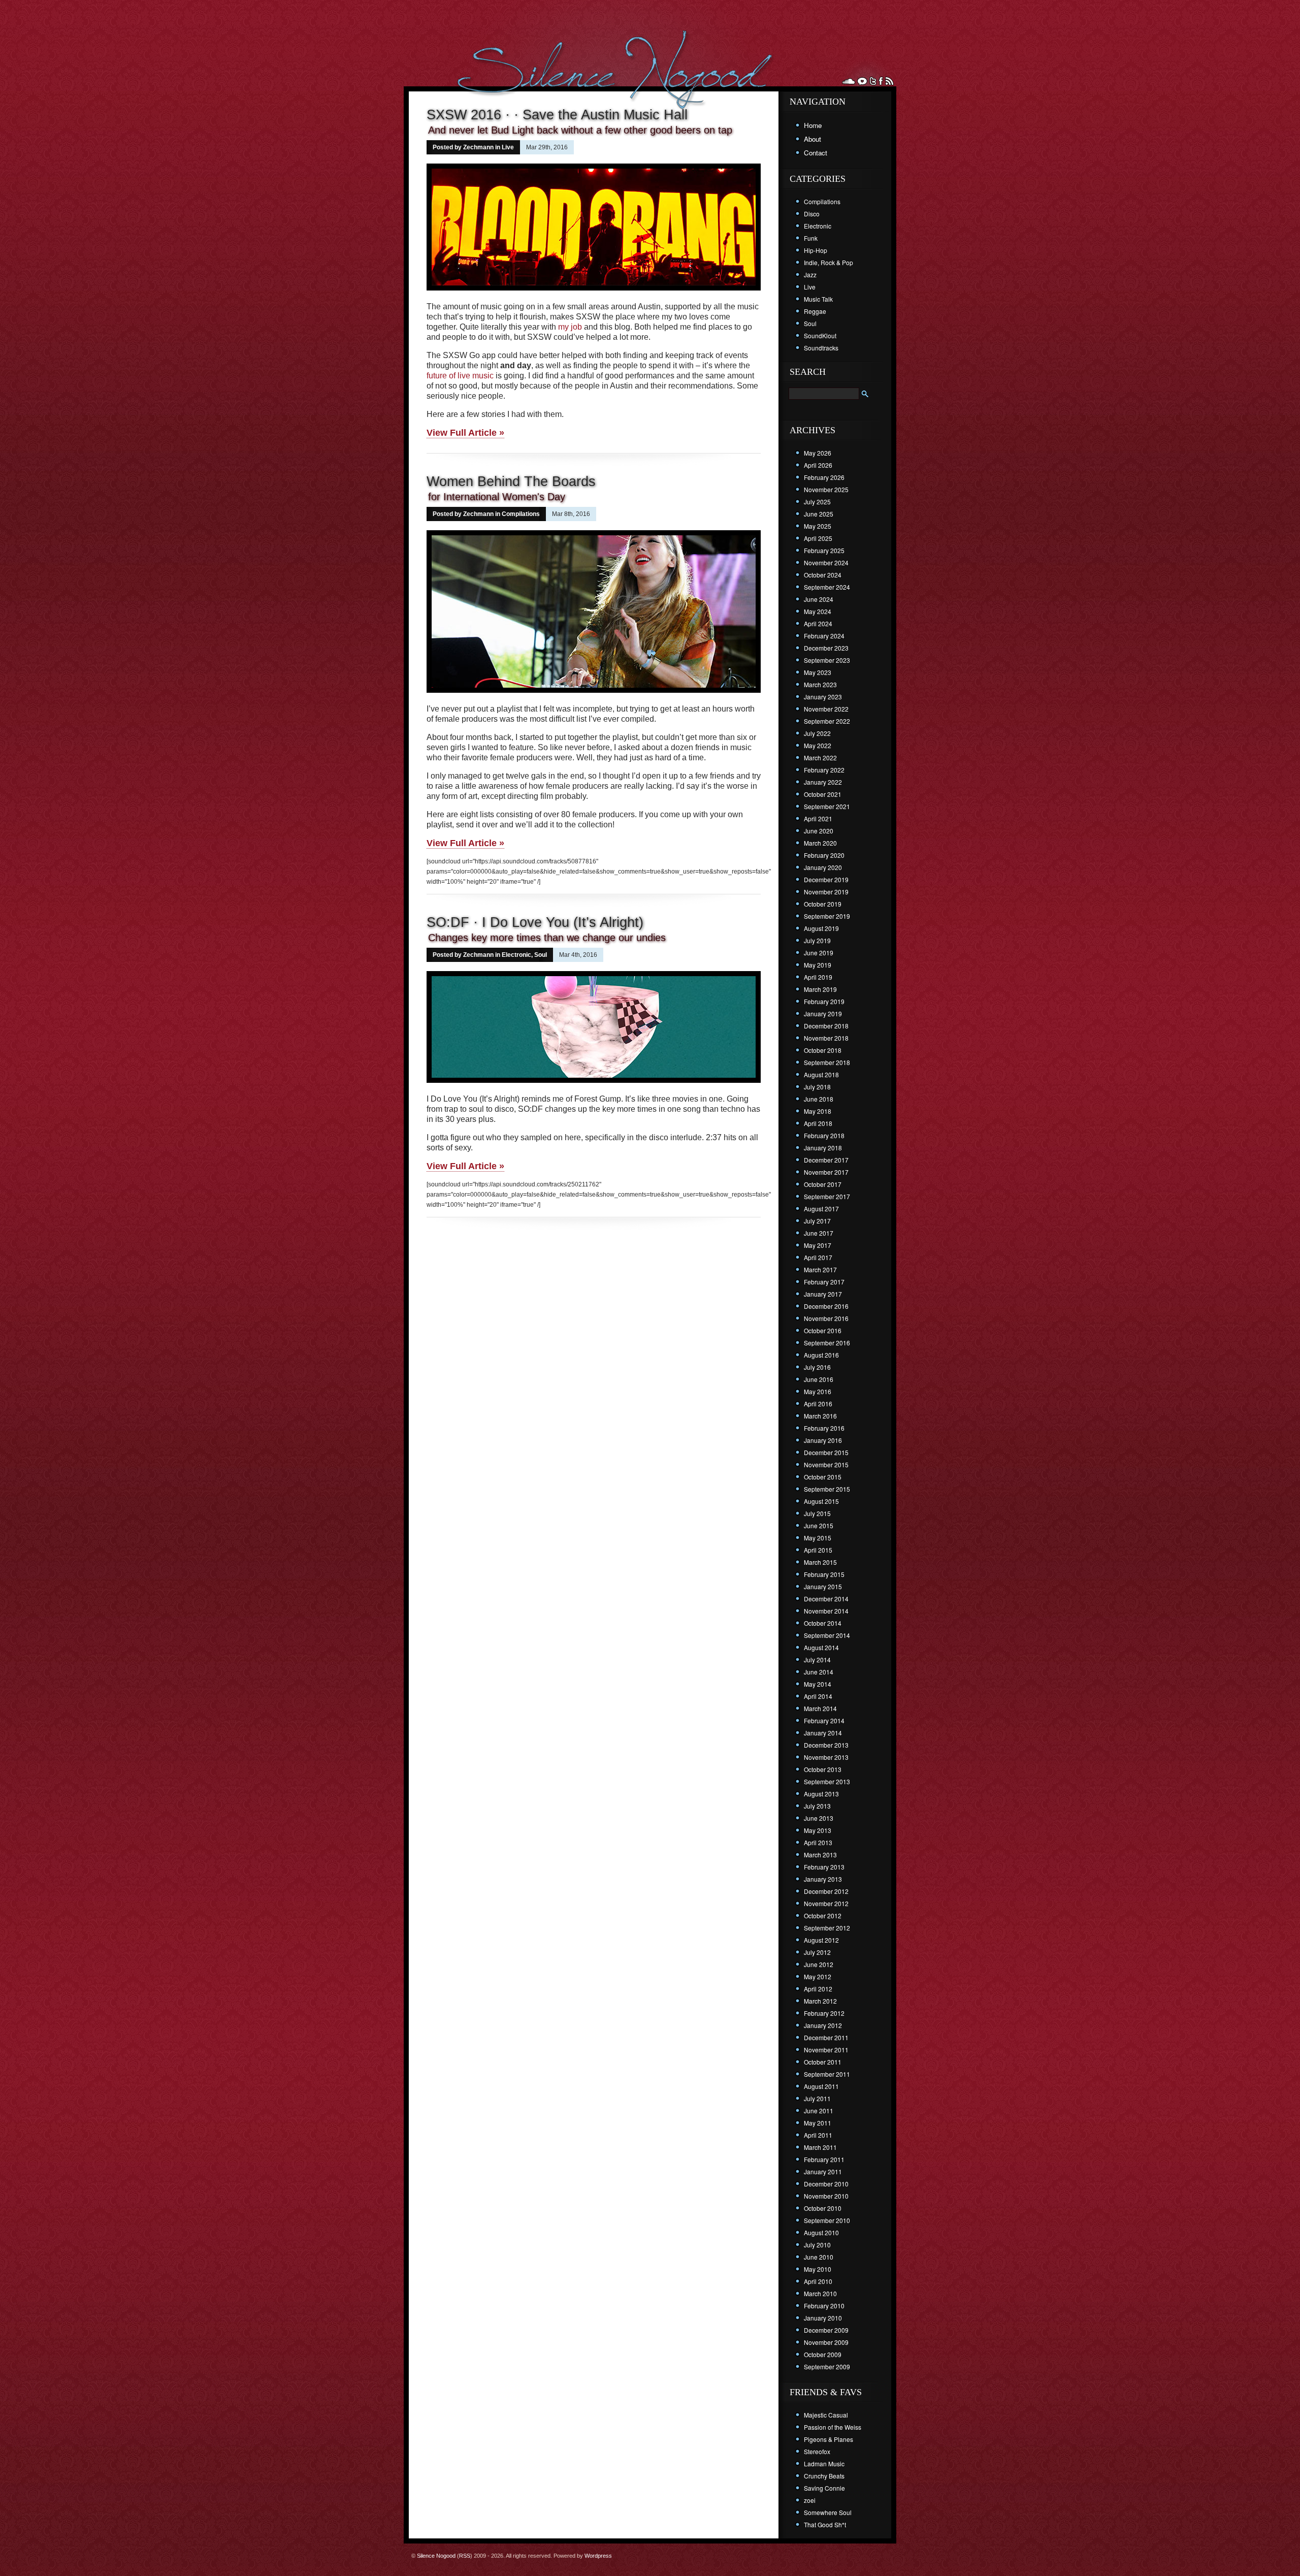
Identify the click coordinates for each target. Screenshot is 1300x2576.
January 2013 (823, 1879)
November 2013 (826, 1757)
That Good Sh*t (825, 2524)
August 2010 (821, 2232)
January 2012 (823, 2025)
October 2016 (823, 1330)
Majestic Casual (826, 2415)
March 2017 (820, 1269)
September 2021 (827, 806)
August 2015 (821, 1501)
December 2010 (826, 2184)
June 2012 (819, 1964)
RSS (465, 2556)
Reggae (815, 311)
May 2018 (818, 1111)
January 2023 (823, 697)
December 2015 (826, 1452)
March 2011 (820, 2147)
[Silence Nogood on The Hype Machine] (862, 81)
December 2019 (826, 879)
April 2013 (818, 1842)
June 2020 (819, 831)
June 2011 (819, 2111)
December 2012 (826, 1891)
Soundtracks (821, 348)
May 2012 (818, 1976)
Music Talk (818, 299)
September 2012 (827, 1928)
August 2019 (821, 928)
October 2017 (823, 1184)
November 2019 (826, 892)
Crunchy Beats (824, 2476)
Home (813, 125)
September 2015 (827, 1489)
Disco (812, 214)
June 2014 (819, 1672)
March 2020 (820, 843)
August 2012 (821, 1940)
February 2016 (824, 1428)
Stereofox (817, 2451)
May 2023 (818, 672)
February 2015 (824, 1574)
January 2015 (823, 1586)
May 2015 (818, 1538)
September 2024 (827, 587)
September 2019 (827, 916)
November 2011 (826, 2050)
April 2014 (818, 1696)
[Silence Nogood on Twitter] (873, 81)
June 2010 (819, 2257)
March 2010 (820, 2293)
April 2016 (818, 1404)
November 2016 (826, 1318)
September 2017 (827, 1196)
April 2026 (818, 465)
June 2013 (819, 1818)
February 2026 (824, 477)
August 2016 (821, 1355)
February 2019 (824, 1001)
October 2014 (823, 1623)
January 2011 (823, 2171)
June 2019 (819, 953)
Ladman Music (824, 2464)
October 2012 (823, 1915)
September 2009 (827, 2366)
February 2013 (824, 1867)
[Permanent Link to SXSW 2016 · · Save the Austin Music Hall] (594, 292)
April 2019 (818, 977)
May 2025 (818, 526)
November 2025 (826, 489)
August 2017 (821, 1209)
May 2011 (818, 2123)
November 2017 (826, 1172)
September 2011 (827, 2074)
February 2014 (824, 1720)
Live (508, 147)
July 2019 (817, 940)
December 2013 (826, 1745)
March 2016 (820, 1416)
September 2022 (827, 721)
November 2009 (826, 2342)
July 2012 (817, 1952)
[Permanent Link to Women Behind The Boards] (594, 694)
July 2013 (817, 1806)
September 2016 (827, 1343)
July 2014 (817, 1660)
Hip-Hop (816, 250)
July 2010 (817, 2245)
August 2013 (821, 1794)
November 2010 (826, 2196)
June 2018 (819, 1099)
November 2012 (826, 1903)
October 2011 (823, 2062)
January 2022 (823, 782)
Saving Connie (824, 2488)
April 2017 (818, 1257)
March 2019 (820, 989)
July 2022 (817, 733)
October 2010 (823, 2208)
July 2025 (817, 502)
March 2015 (820, 1562)
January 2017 (823, 1294)
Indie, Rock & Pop (828, 262)
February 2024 (824, 636)
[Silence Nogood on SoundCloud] (849, 81)
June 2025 (819, 514)
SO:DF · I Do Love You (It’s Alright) (535, 922)
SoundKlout (820, 335)
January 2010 (823, 2318)
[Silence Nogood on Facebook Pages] (881, 81)
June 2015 (819, 1525)
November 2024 (826, 562)
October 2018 (823, 1050)
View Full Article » (465, 433)
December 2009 (826, 2330)
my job (570, 327)
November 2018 (826, 1038)
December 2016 (826, 1306)
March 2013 (820, 1855)
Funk (811, 238)
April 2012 (818, 1989)
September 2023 (827, 660)
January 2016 (823, 1440)
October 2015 (823, 1477)
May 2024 (818, 611)
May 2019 (818, 965)
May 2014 (818, 1684)
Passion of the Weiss (833, 2427)
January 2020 (823, 867)
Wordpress (598, 2556)
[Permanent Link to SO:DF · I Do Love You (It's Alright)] (594, 1084)
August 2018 (821, 1074)
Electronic (516, 955)
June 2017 (819, 1233)
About (812, 139)
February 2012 (824, 2013)
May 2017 (818, 1245)
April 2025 (818, 538)
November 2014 (826, 1611)
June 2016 (819, 1379)
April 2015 (818, 1550)
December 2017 (826, 1160)
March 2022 (820, 758)
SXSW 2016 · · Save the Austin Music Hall (557, 115)
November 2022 (826, 709)
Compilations (521, 514)
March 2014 (820, 1708)
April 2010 (818, 2281)
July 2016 (817, 1367)
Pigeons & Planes (828, 2439)
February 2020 (824, 855)
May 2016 (818, 1391)
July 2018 (817, 1087)
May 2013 (818, 1830)
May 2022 (818, 745)
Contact (816, 153)
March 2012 (820, 2001)
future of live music (460, 376)
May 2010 (818, 2269)
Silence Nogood (436, 2556)
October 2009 (823, 2354)
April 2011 (818, 2135)
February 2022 (824, 770)
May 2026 (818, 453)
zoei (810, 2500)
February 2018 (824, 1135)
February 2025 (824, 550)
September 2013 (827, 1781)
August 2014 (821, 1647)
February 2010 (824, 2306)
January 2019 (823, 1013)
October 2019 (823, 904)
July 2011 (817, 2098)
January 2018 (823, 1148)
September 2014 (827, 1635)
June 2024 (819, 599)
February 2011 (824, 2159)
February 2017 (824, 1282)
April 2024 (818, 623)
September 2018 (827, 1062)
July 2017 (817, 1221)
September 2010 (827, 2220)
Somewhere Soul (828, 2512)
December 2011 (826, 2037)
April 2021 (818, 818)
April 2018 (818, 1123)
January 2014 (823, 1733)
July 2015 (817, 1513)
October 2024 (823, 575)
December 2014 (826, 1599)
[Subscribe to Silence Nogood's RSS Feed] (889, 81)
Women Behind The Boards (511, 481)
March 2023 (820, 684)
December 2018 (826, 1026)
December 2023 (826, 648)
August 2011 (821, 2086)
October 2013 (823, 1769)
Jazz (810, 275)
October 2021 (823, 794)
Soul (541, 955)
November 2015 (826, 1464)
